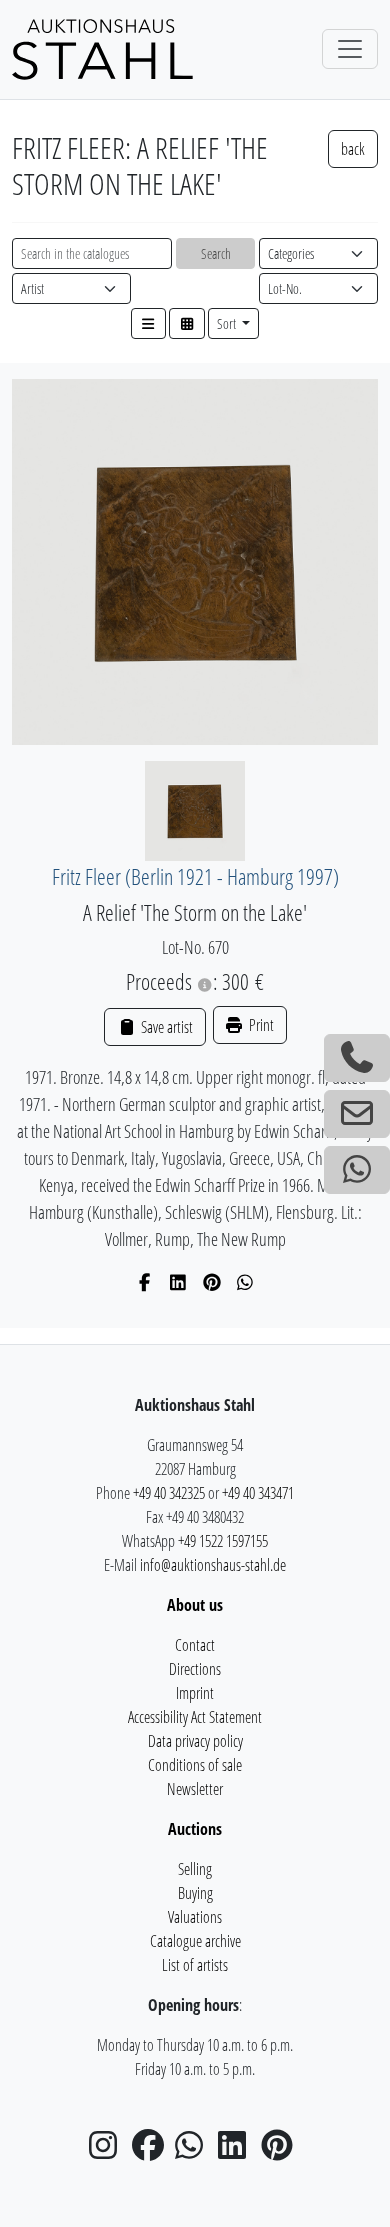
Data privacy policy (195, 1741)
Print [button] (260, 1025)
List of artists (195, 1965)
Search (216, 253)
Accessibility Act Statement (195, 1717)
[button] (149, 323)
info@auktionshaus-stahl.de (213, 1565)
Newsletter (195, 1789)
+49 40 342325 (169, 1493)
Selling (195, 1869)
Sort (228, 323)
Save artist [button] (165, 1027)
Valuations (195, 1917)
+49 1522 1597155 (223, 1541)
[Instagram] (109, 2151)
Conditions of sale (195, 1765)
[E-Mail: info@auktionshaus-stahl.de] (357, 1114)
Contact (195, 1645)
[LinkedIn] (178, 1282)
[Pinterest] (212, 1282)
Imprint (195, 1693)
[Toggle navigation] (350, 49)
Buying (195, 1893)
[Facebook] (145, 1282)
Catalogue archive (195, 1941)
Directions (195, 1669)
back (353, 149)
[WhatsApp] (245, 1282)
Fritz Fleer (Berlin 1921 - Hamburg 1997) (195, 876)
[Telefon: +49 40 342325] (357, 1058)
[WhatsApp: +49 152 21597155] (357, 1170)
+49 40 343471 (258, 1493)
